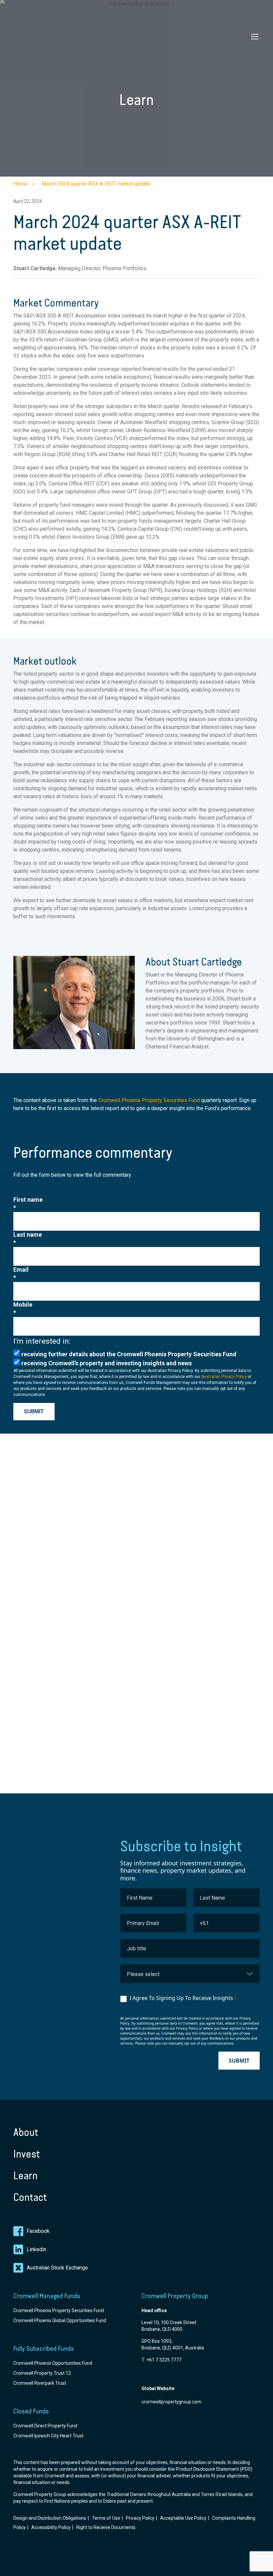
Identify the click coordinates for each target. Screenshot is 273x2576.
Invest (27, 2154)
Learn (25, 2176)
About (26, 2132)
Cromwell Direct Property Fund (45, 2426)
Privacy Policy (140, 2518)
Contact (30, 2197)
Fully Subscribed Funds (44, 2348)
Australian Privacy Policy (224, 1377)
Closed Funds (31, 2411)
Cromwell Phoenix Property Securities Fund (149, 1100)
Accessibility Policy (51, 2527)
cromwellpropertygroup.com (171, 2402)
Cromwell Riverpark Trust (40, 2383)
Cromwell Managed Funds (47, 2296)
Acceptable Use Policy (183, 2518)
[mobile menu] (255, 37)
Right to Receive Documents (106, 2527)
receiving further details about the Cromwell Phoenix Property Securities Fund (129, 1354)
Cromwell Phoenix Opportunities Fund (53, 2363)
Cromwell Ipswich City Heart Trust (48, 2436)
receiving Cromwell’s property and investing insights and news (107, 1363)
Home (20, 184)
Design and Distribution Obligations (50, 2518)
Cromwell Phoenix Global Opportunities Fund (60, 2320)
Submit (34, 1411)
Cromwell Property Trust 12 (42, 2373)
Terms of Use (106, 2518)
